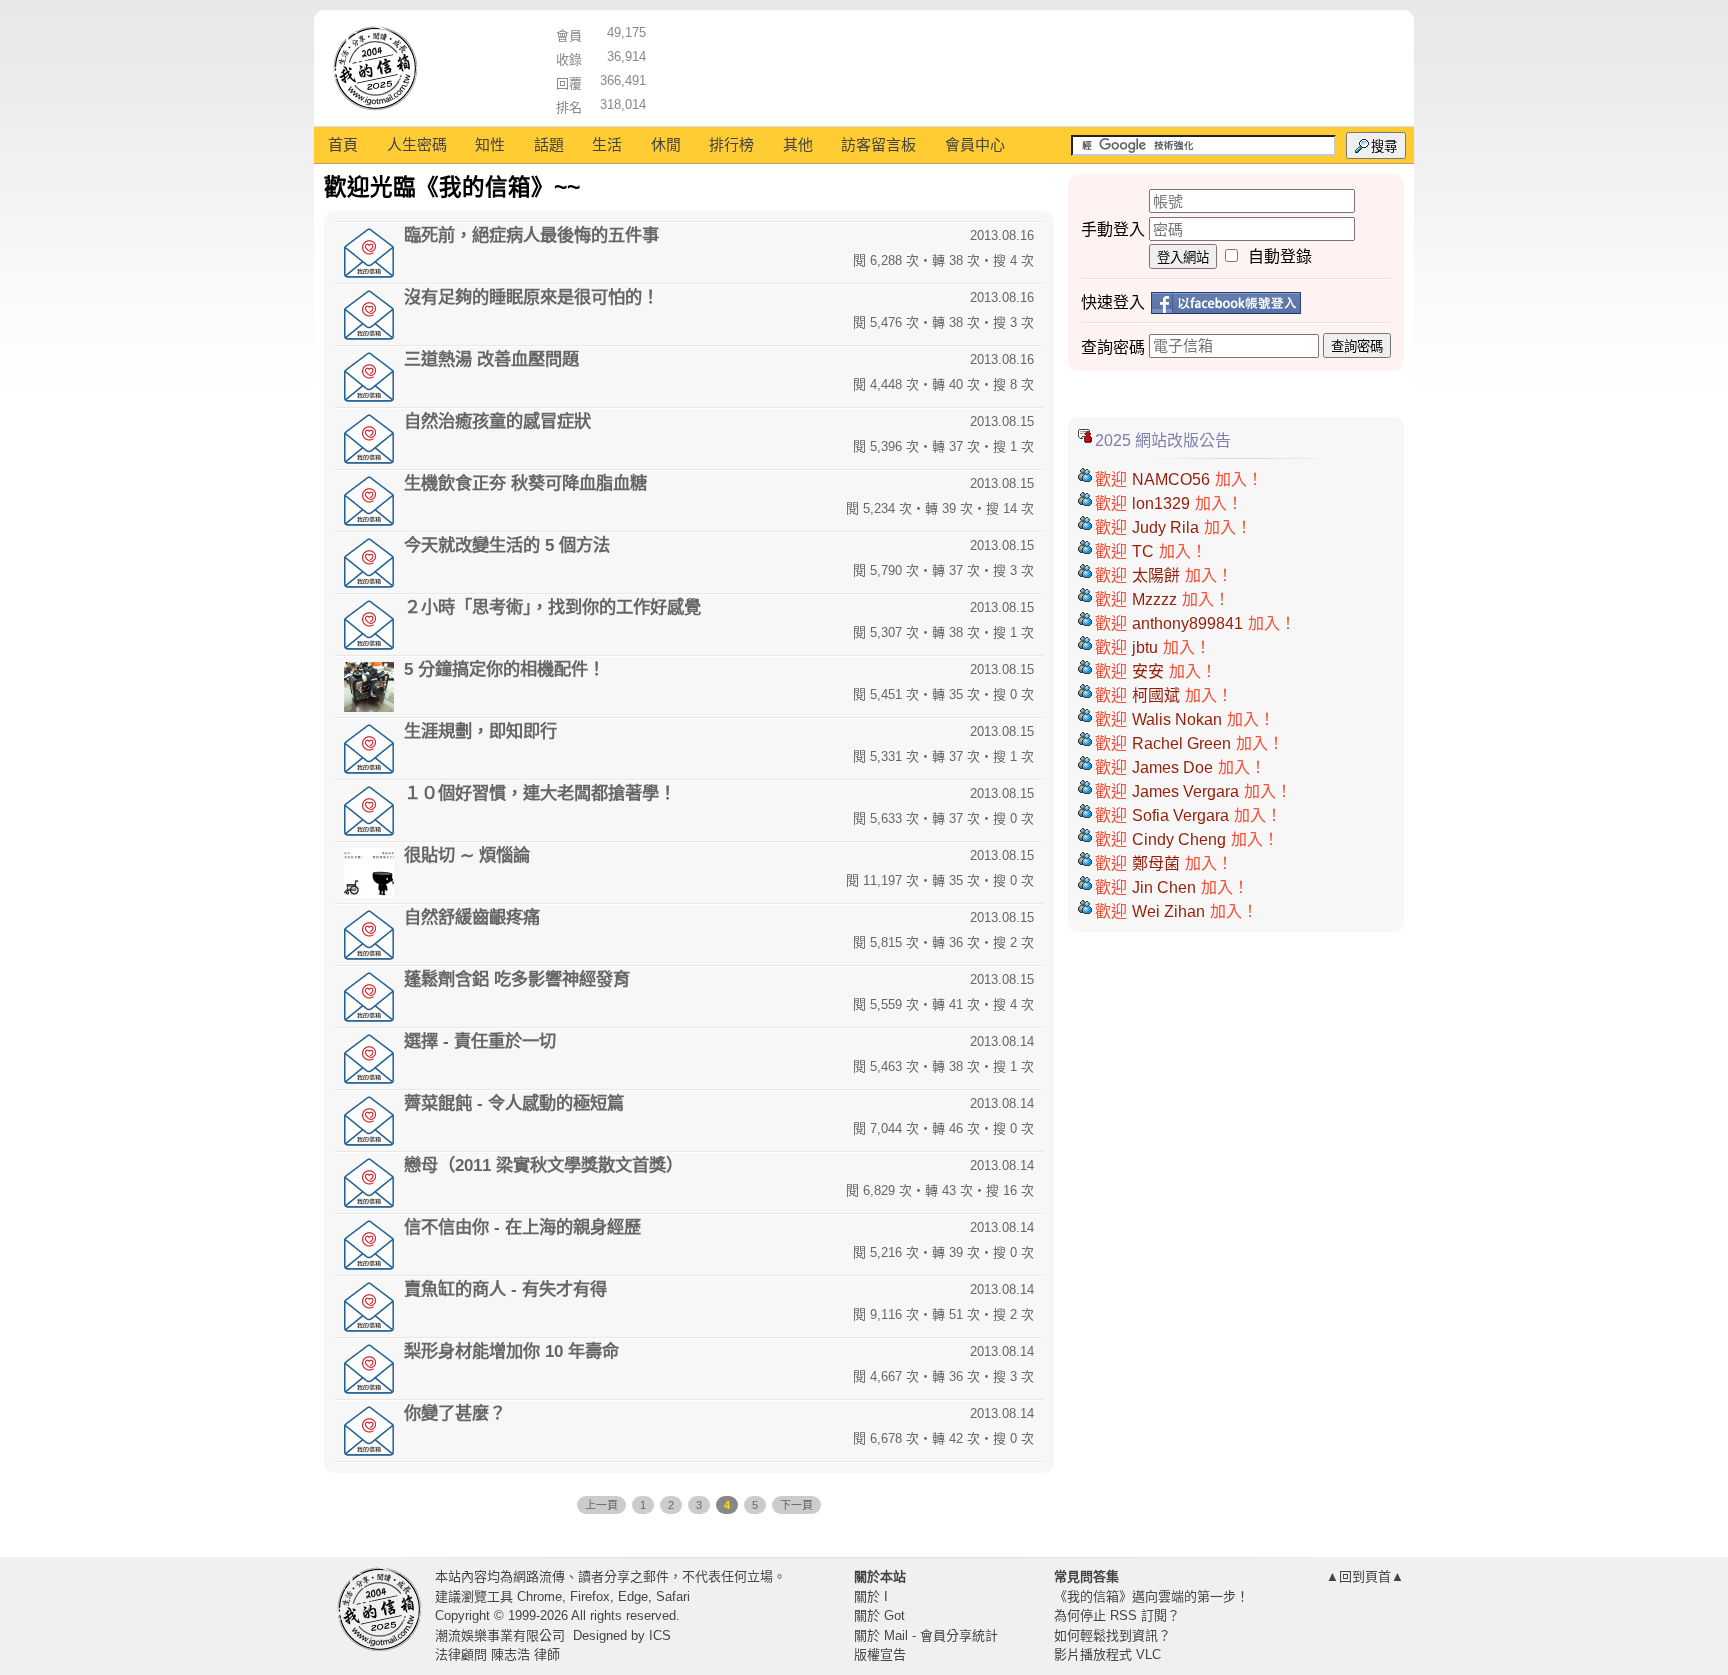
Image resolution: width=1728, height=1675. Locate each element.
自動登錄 (1280, 256)
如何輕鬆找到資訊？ (1112, 1635)
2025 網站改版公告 (1163, 440)
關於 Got (879, 1615)
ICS (660, 1635)
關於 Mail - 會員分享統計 (926, 1635)
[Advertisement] (1025, 65)
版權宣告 (880, 1654)
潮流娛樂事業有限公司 (500, 1635)
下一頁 (796, 1505)
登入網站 (1183, 257)
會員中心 (975, 144)
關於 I (871, 1596)
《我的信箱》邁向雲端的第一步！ (1151, 1596)
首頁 (343, 144)
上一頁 (601, 1505)
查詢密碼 (1357, 346)
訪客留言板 (878, 144)
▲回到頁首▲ (1365, 1576)
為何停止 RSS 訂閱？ (1117, 1615)
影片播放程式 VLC (1107, 1654)
